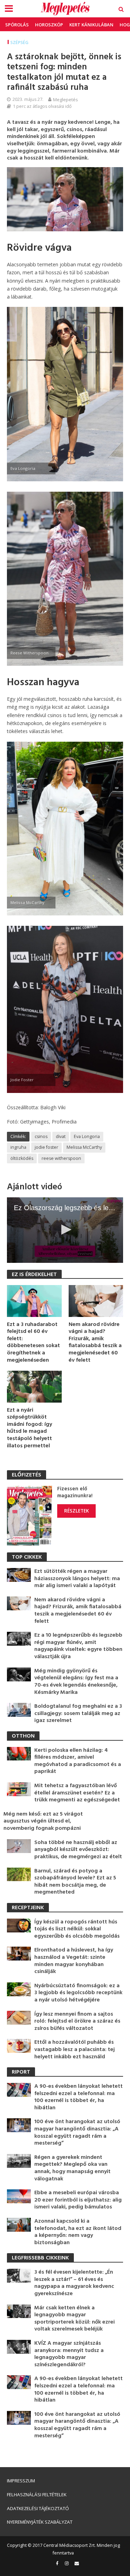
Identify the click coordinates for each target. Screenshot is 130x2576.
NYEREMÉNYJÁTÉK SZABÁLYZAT (40, 2522)
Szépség (19, 42)
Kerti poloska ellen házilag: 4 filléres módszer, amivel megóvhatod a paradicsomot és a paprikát (78, 1761)
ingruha (18, 1147)
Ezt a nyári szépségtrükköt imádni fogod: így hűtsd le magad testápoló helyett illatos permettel (29, 1428)
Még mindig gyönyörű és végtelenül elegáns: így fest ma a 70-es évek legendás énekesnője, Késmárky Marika (76, 1682)
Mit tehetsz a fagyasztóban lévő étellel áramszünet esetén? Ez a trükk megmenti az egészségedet (77, 1793)
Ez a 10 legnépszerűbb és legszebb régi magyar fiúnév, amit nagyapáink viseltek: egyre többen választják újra (78, 1646)
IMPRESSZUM (21, 2481)
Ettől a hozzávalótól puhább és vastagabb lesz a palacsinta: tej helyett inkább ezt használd (75, 2050)
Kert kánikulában (91, 25)
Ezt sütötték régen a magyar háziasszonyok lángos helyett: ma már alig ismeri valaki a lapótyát (77, 1579)
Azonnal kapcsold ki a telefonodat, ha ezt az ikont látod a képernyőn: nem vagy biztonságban (78, 2232)
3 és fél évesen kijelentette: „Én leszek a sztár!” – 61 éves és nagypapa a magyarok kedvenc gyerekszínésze (74, 2283)
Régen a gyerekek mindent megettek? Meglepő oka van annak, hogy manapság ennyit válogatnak (72, 2168)
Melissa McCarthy (84, 1147)
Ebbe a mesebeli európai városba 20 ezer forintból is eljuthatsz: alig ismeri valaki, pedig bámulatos (78, 2200)
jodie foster (46, 1147)
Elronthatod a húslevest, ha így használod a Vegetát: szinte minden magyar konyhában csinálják (74, 1961)
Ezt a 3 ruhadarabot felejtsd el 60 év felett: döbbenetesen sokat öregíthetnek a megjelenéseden (33, 1343)
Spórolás (17, 25)
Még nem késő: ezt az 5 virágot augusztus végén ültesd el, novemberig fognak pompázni (43, 1821)
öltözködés (22, 1158)
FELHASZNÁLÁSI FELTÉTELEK (37, 2495)
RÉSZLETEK (76, 1511)
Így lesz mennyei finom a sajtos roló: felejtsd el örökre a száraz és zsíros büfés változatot (77, 2022)
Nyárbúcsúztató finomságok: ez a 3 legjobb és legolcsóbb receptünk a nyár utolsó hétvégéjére (78, 1993)
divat (61, 1136)
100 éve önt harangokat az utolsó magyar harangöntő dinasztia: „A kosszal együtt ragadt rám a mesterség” (77, 2133)
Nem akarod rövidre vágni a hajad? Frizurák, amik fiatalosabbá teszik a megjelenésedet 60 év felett (95, 1343)
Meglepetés (66, 100)
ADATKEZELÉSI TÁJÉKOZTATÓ (38, 2508)
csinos (41, 1136)
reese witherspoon (61, 1158)
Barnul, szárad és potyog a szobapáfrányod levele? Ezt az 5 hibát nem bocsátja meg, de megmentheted (75, 1882)
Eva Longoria (87, 1136)
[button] (65, 1230)
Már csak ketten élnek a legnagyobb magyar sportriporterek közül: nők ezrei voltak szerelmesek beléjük (75, 2319)
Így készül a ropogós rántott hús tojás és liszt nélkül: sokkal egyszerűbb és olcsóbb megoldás (77, 1929)
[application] (65, 1230)
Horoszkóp (49, 25)
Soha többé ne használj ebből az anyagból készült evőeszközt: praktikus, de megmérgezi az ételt (78, 1850)
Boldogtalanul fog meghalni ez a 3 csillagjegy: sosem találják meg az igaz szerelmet (78, 1714)
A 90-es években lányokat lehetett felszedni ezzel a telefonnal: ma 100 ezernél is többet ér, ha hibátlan (79, 2097)
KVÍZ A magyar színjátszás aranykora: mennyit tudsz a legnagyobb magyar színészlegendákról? (69, 2354)
